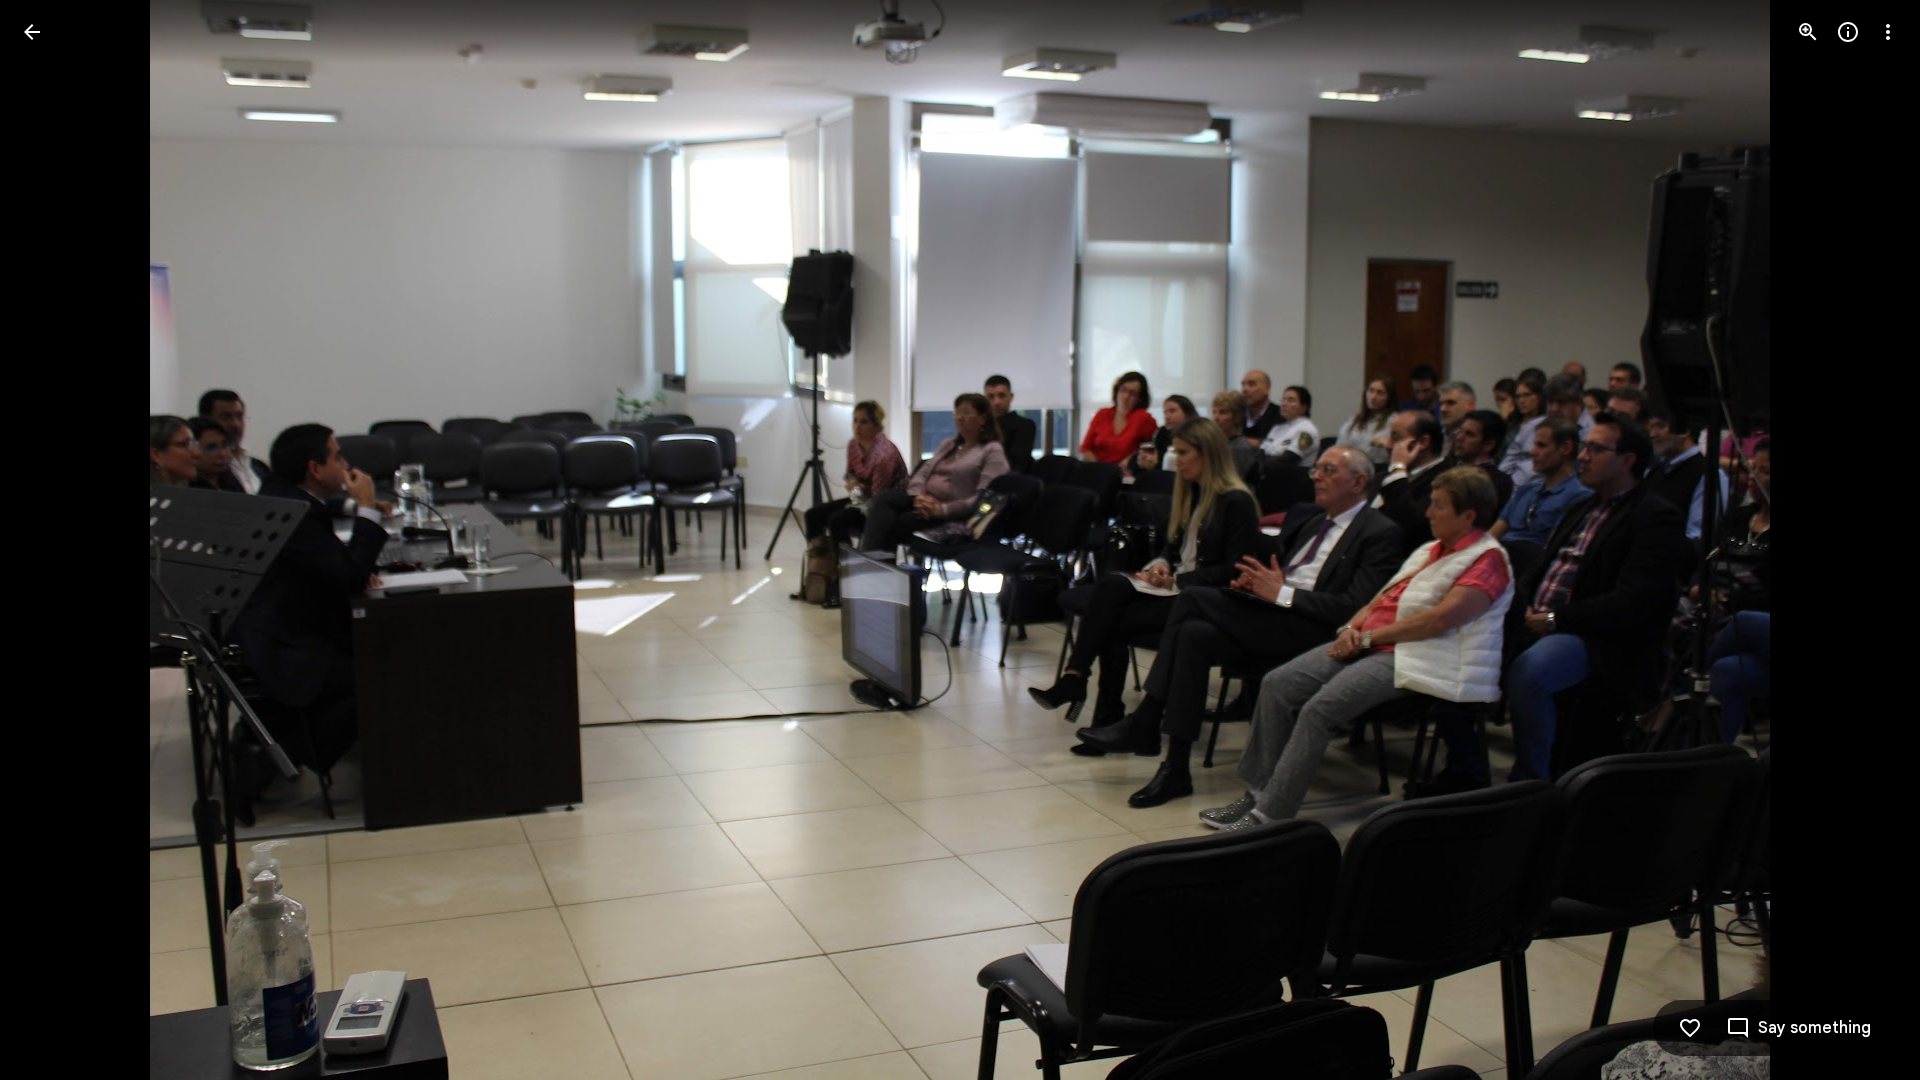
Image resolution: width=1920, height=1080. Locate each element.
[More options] (1888, 32)
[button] (56, 540)
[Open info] (1848, 32)
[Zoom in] (1808, 32)
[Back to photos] (32, 32)
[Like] (1690, 1028)
